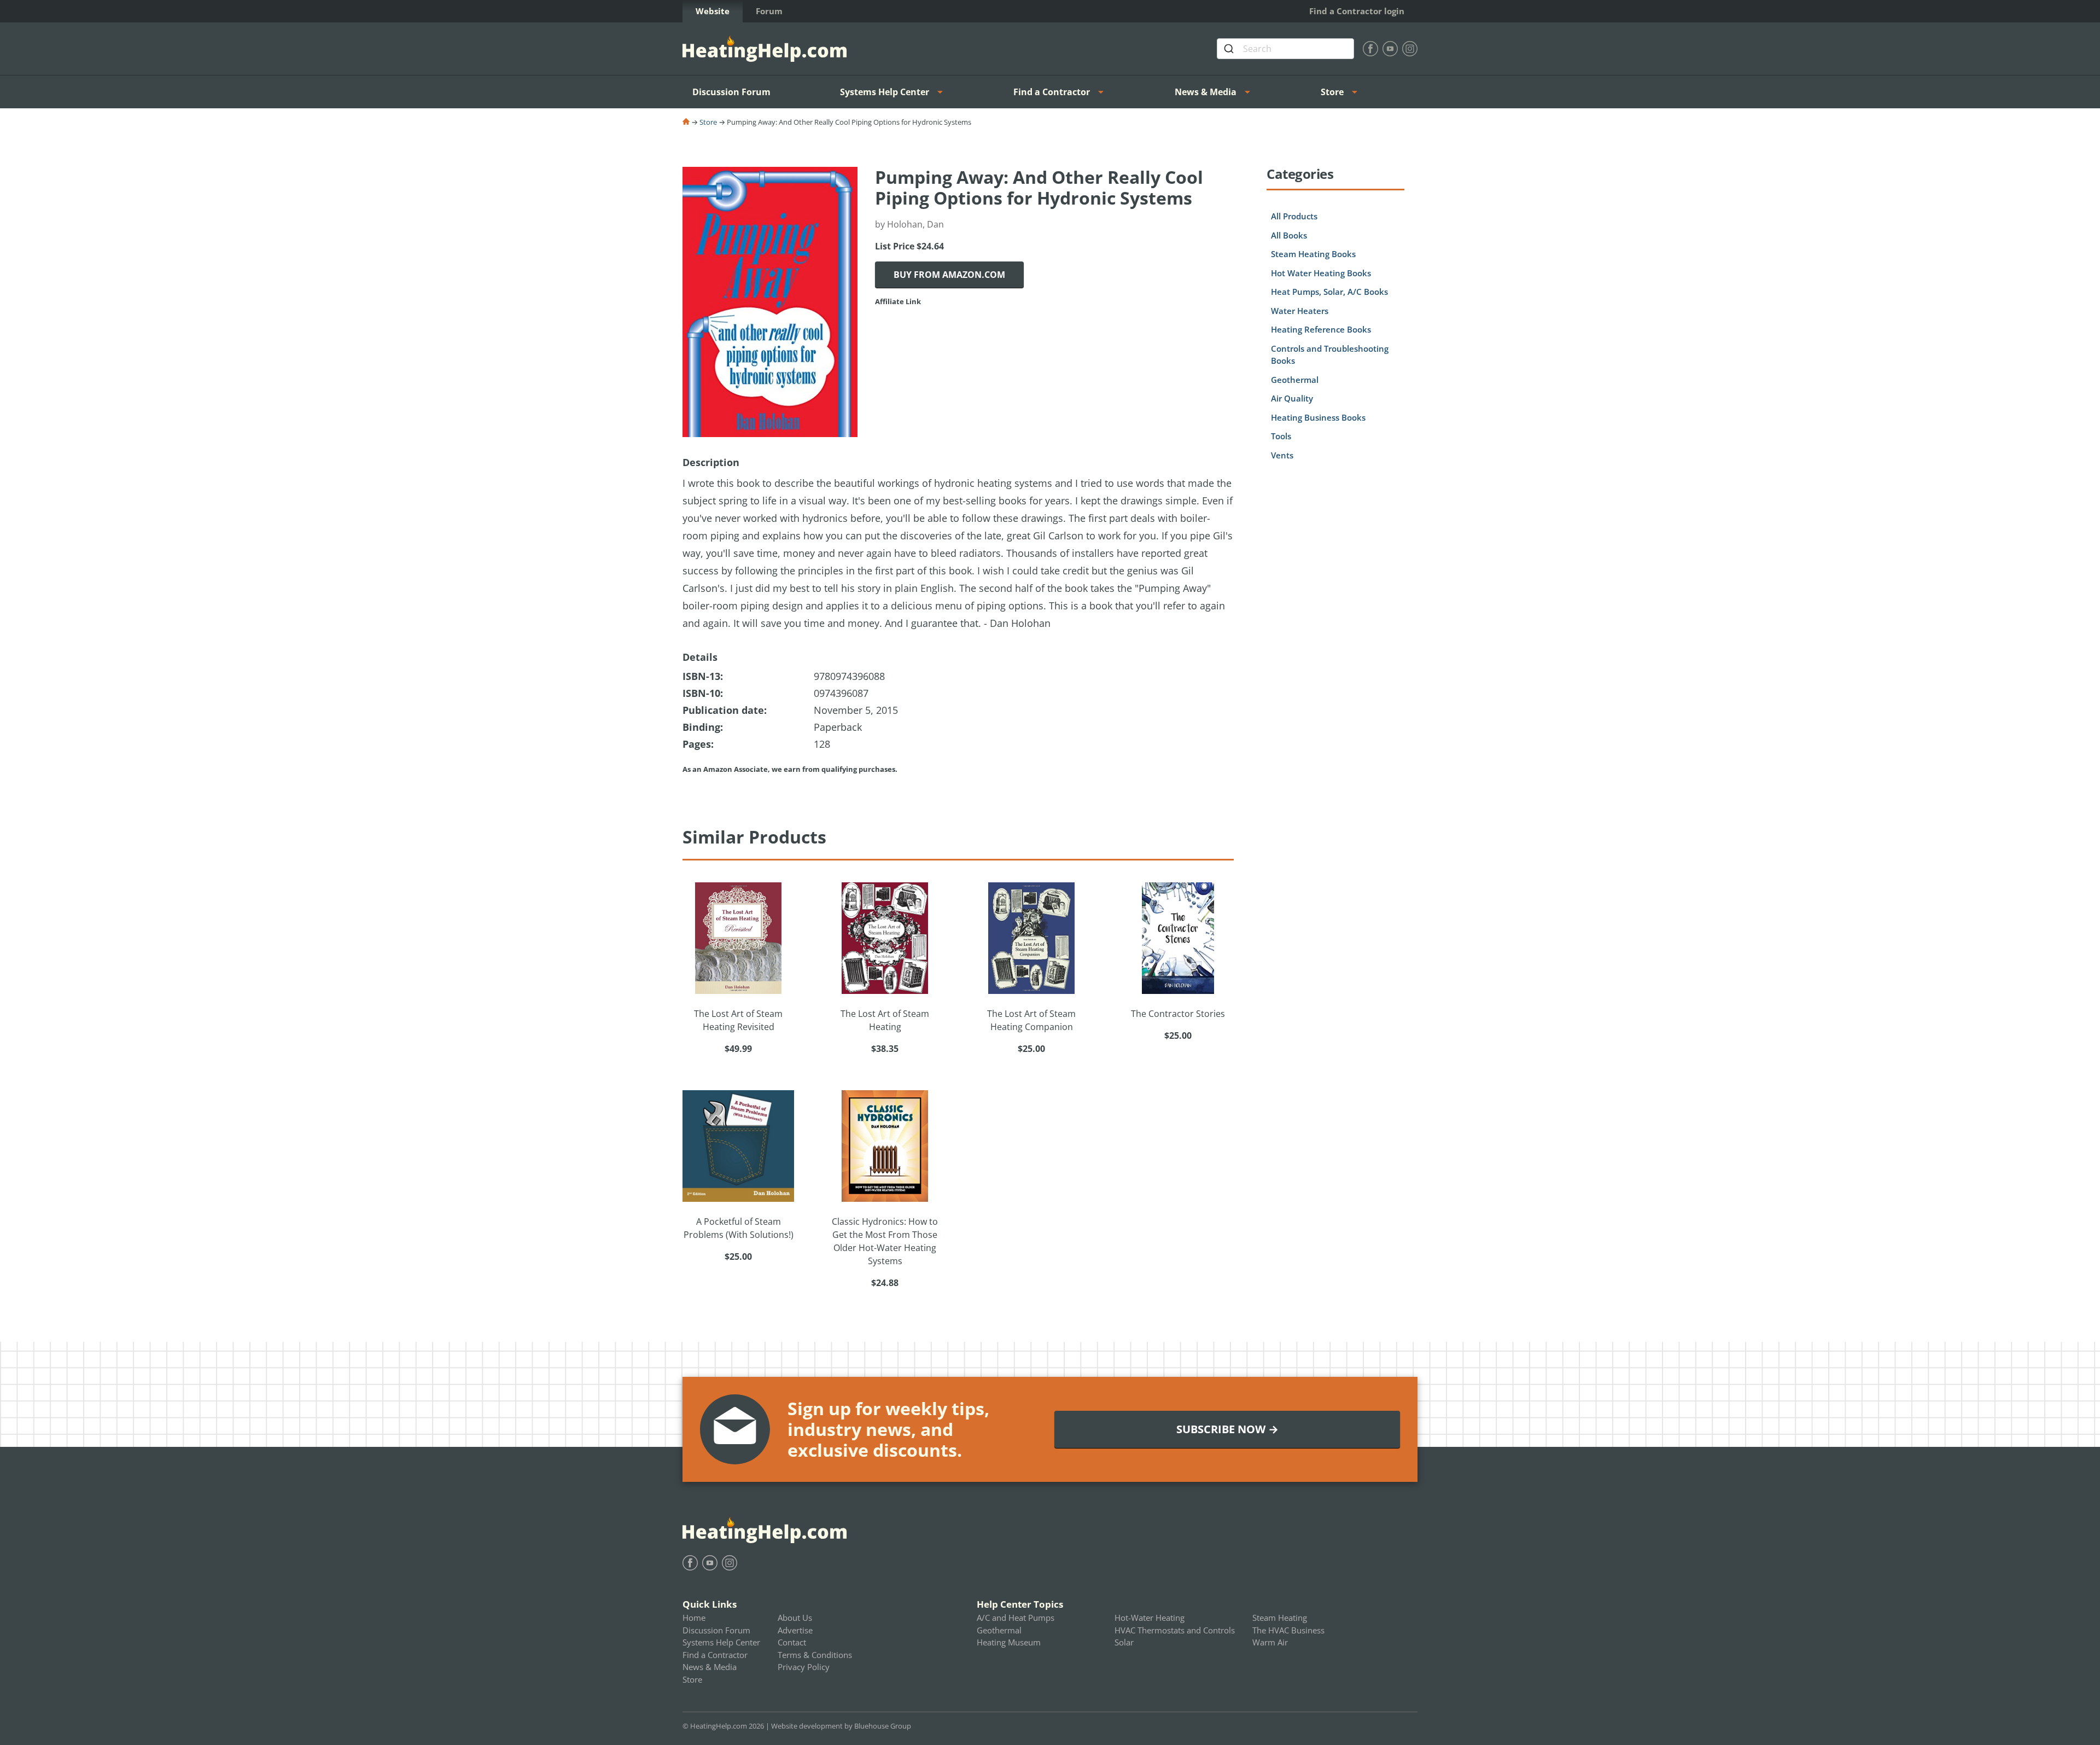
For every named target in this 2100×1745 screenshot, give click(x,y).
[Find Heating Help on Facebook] (1370, 49)
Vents (1282, 455)
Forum (769, 11)
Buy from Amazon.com (949, 275)
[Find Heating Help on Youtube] (1390, 49)
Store (1332, 92)
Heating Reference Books (1321, 329)
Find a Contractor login (1357, 11)
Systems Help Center (885, 92)
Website (713, 11)
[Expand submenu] (943, 92)
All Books (1289, 235)
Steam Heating (1280, 1618)
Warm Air (1270, 1642)
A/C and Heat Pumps (1016, 1618)
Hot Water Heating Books (1321, 273)
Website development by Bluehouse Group (841, 1726)
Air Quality (1292, 398)
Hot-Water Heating (1150, 1618)
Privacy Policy (804, 1667)
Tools (1281, 436)
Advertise (795, 1630)
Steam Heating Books (1313, 254)
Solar (1124, 1642)
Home (694, 1618)
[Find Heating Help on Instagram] (1410, 49)
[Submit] (1230, 49)
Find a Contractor (1052, 92)
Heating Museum (1009, 1642)
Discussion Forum (731, 92)
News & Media (1206, 92)
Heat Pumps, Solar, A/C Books (1329, 292)
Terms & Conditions (815, 1655)
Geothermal (1295, 380)
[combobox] (1285, 49)
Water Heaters (1300, 311)
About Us (795, 1618)
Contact (792, 1642)
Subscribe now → (1227, 1429)
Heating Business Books (1318, 417)
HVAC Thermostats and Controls (1175, 1630)
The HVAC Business (1288, 1630)
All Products (1294, 216)
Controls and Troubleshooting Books (1330, 355)
